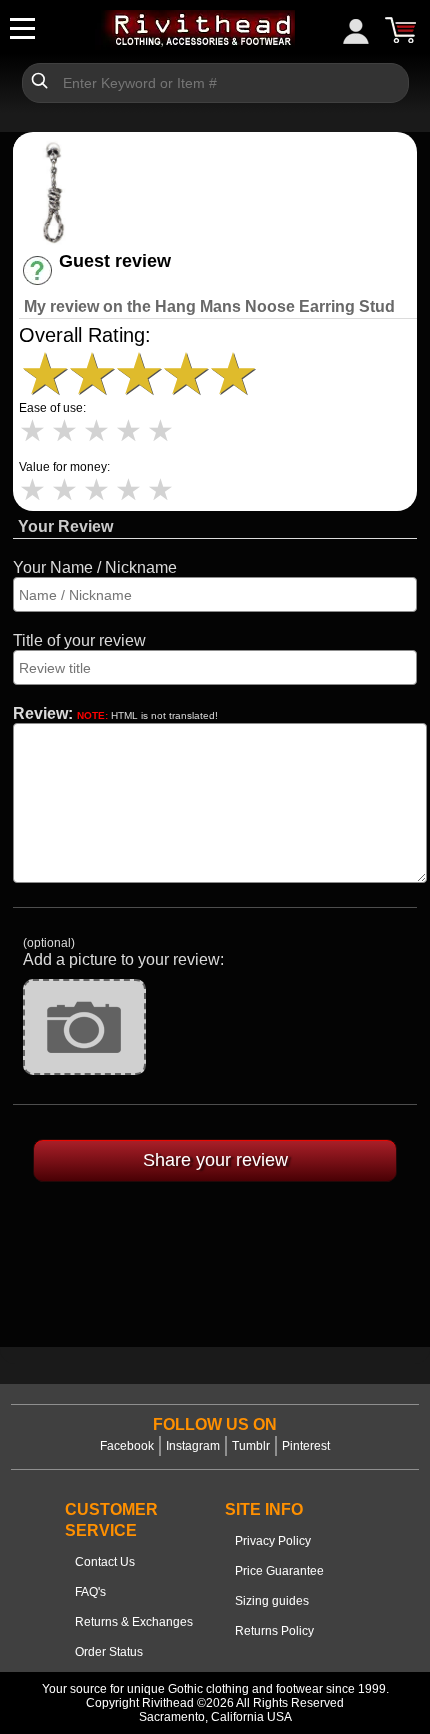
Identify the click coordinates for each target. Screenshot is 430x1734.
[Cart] (400, 30)
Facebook (127, 1446)
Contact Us (105, 1562)
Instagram (193, 1446)
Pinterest (306, 1446)
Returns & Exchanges (134, 1622)
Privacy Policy (273, 1541)
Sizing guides (272, 1601)
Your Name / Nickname (95, 567)
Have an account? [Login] (131, 279)
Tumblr (251, 1446)
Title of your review (79, 640)
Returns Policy (274, 1631)
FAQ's (90, 1592)
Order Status (109, 1652)
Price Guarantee (279, 1571)
